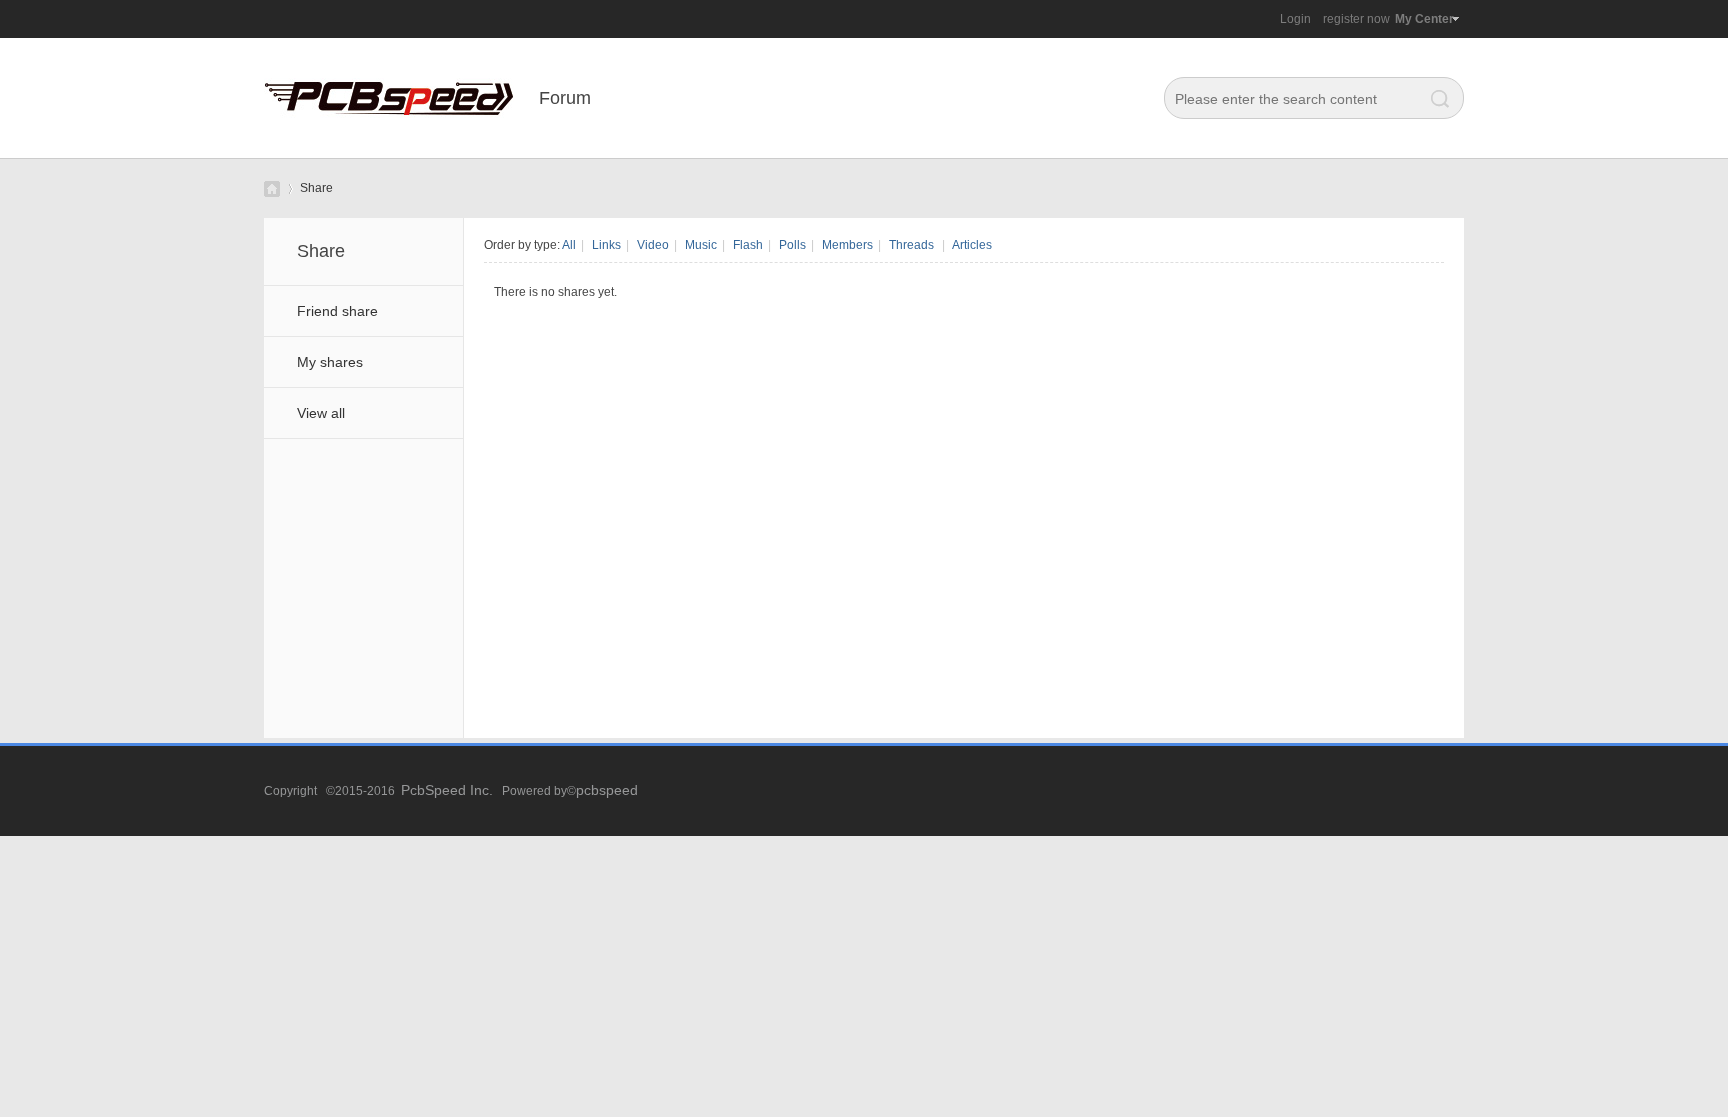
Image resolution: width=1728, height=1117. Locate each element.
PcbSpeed (272, 188)
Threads (911, 245)
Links (606, 245)
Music (701, 245)
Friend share (337, 311)
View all (321, 413)
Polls (792, 245)
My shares (330, 362)
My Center (1424, 19)
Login (1295, 19)
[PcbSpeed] (389, 154)
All (569, 245)
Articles (972, 245)
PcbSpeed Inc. (447, 790)
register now (1356, 19)
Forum (565, 98)
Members (847, 245)
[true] (1435, 99)
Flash (748, 245)
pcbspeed (607, 790)
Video (653, 245)
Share (316, 188)
